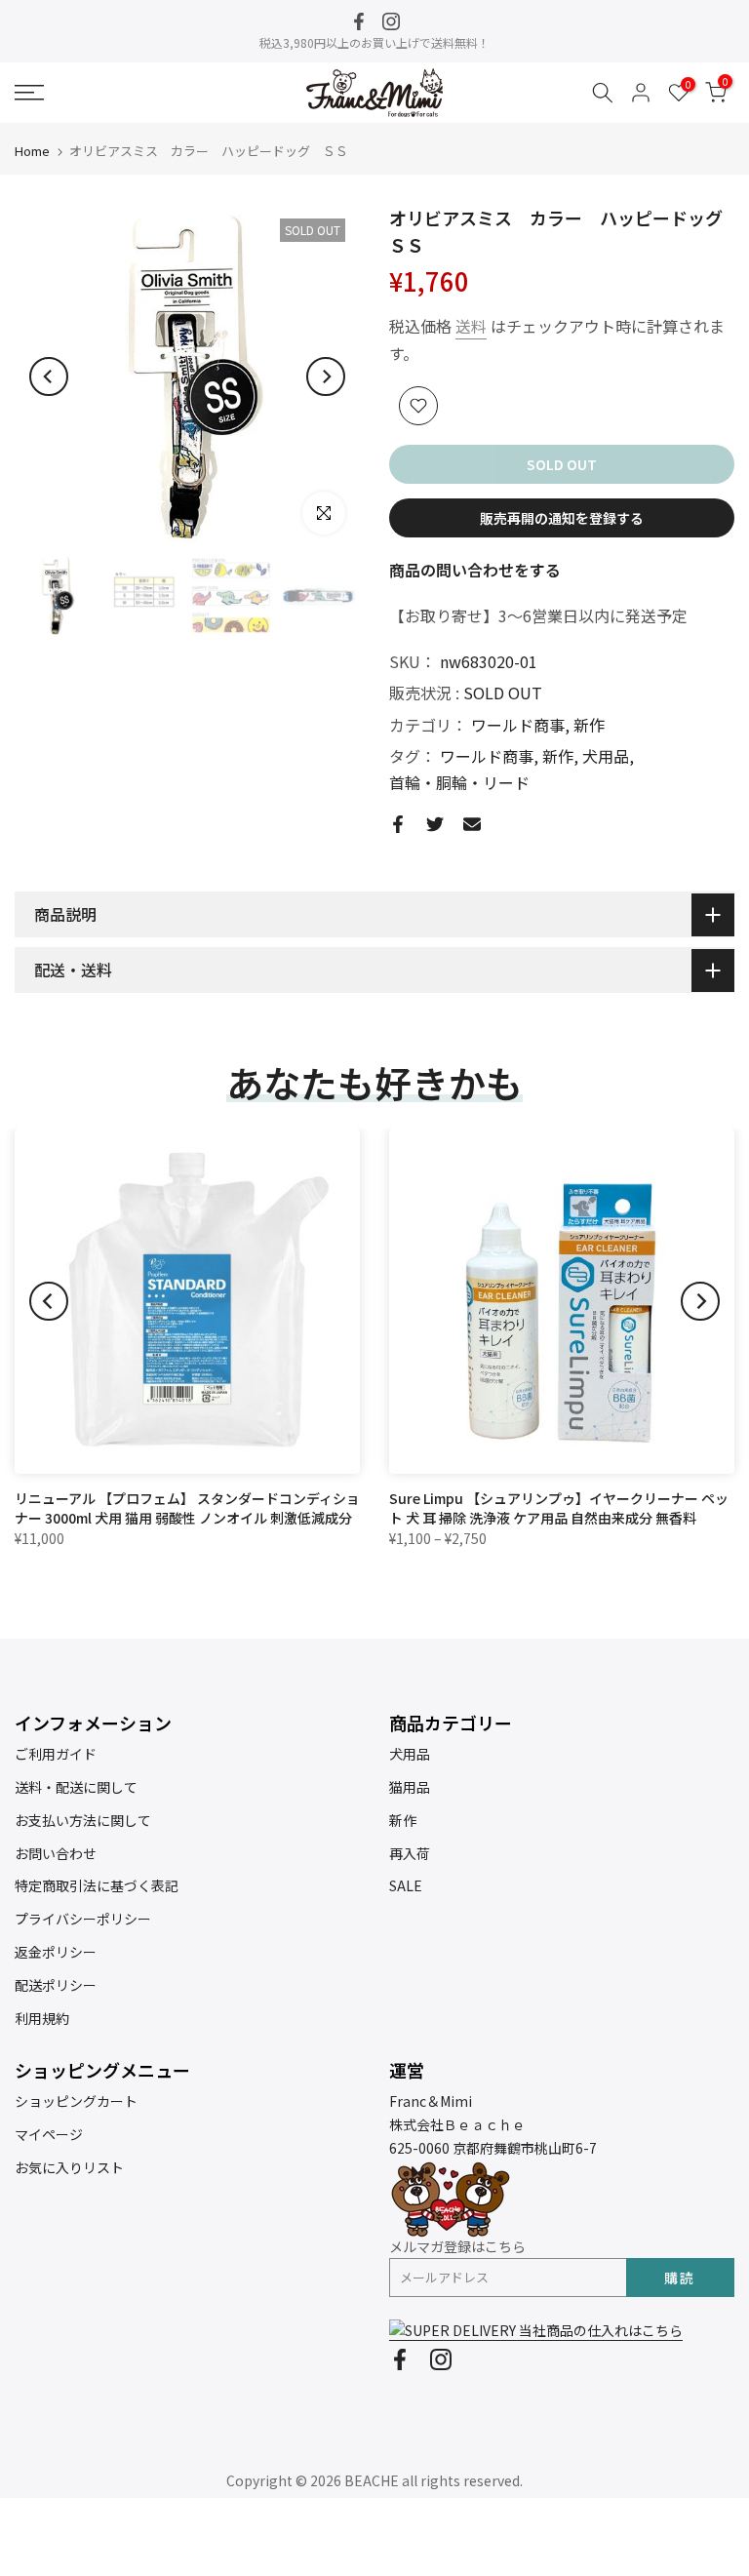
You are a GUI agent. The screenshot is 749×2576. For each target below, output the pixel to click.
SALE (406, 1885)
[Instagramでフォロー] (391, 21)
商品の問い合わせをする (475, 570)
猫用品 (410, 1787)
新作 (589, 725)
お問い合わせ (56, 1853)
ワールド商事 (518, 725)
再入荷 (410, 1853)
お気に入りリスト (69, 2167)
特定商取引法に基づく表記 (97, 1885)
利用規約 (42, 2018)
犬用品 (606, 756)
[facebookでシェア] (398, 824)
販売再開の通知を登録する (562, 518)
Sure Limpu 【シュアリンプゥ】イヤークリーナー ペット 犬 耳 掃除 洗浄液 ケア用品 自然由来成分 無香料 (559, 1508)
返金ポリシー (56, 1952)
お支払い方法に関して (83, 1820)
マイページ (49, 2134)
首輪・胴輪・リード (459, 782)
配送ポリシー (56, 1985)
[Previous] (49, 376)
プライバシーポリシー (83, 1919)
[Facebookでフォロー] (359, 21)
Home (32, 151)
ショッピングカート (76, 2101)
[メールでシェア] (472, 824)
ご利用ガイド (56, 1754)
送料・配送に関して (76, 1787)
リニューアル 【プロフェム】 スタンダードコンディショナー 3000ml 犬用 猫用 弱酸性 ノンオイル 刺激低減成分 (187, 1508)
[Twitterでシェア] (435, 824)
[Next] (326, 376)
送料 (471, 326)
